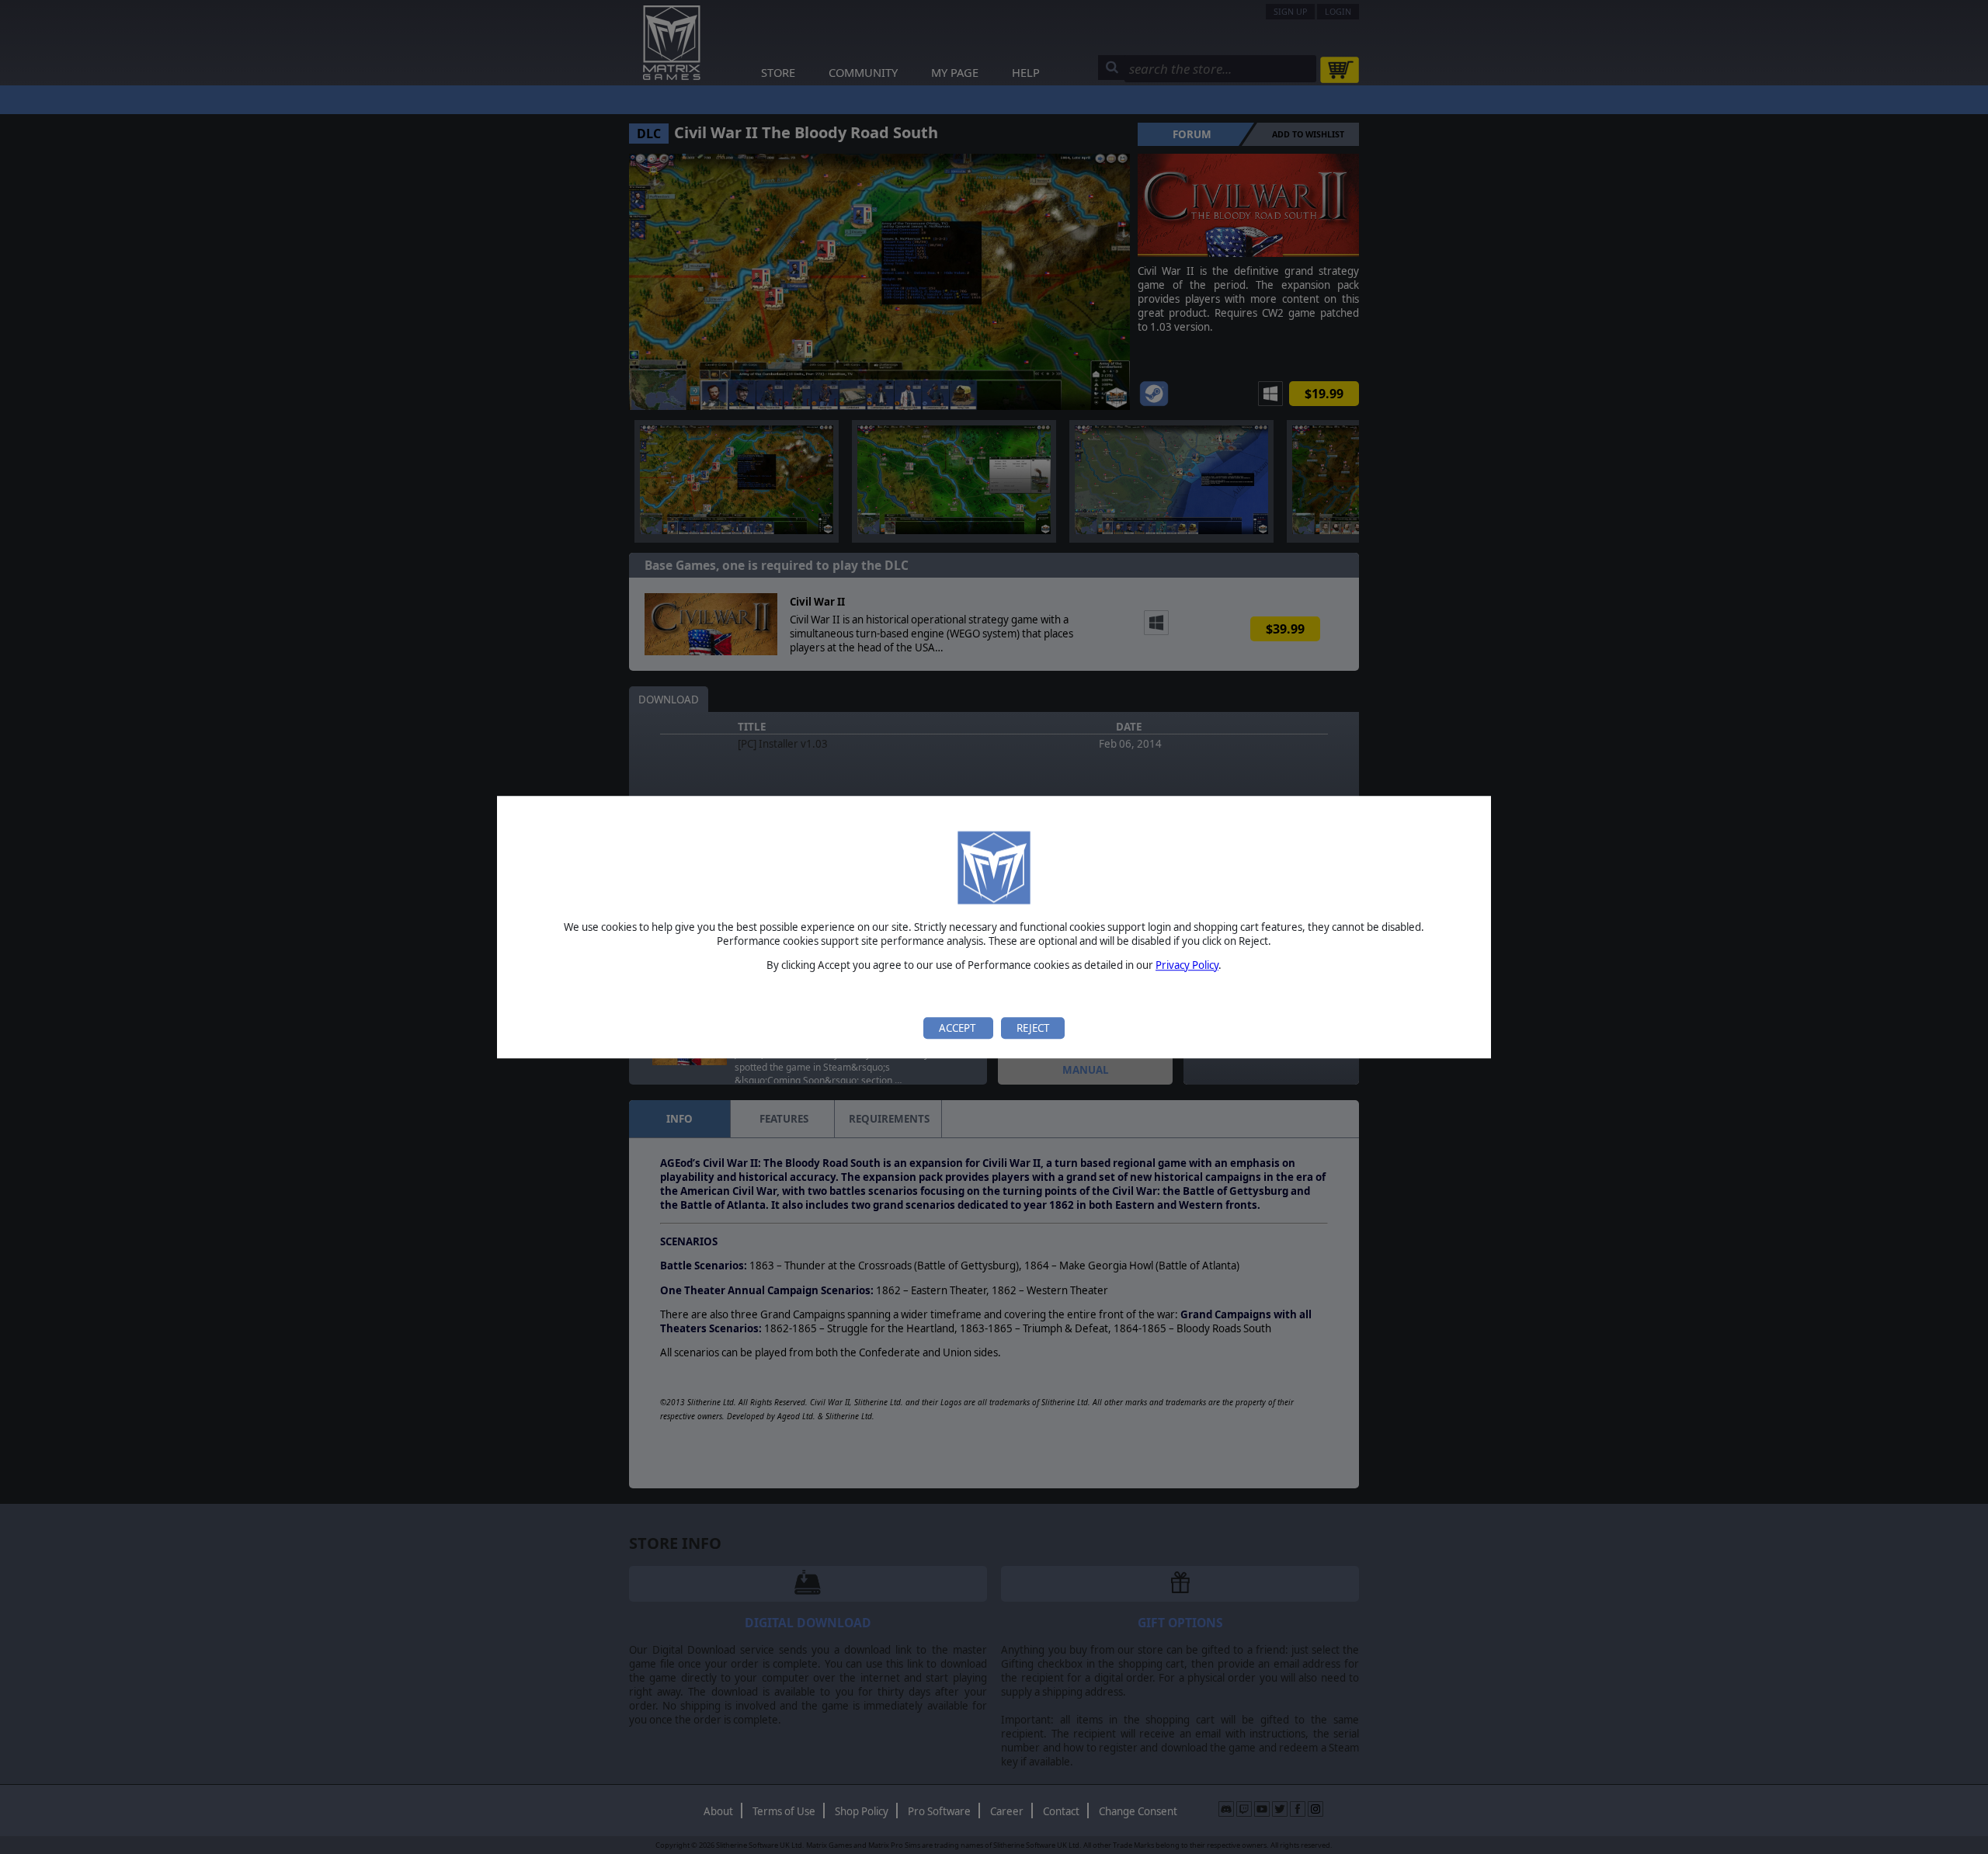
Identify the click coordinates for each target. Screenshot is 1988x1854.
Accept (958, 1028)
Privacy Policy (1187, 965)
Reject (1033, 1028)
